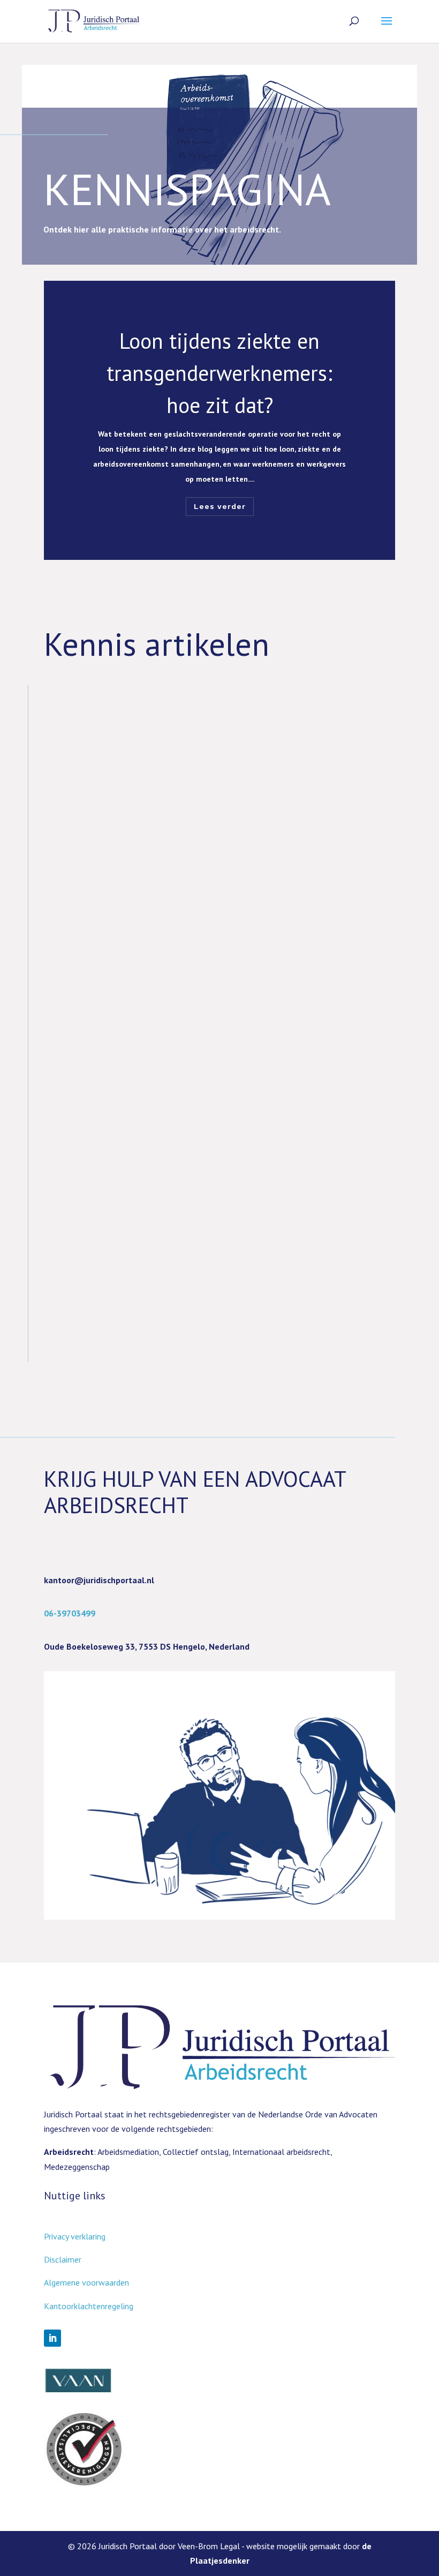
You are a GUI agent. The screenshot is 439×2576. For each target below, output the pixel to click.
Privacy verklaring (75, 2236)
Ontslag (80, 844)
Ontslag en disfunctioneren (140, 1103)
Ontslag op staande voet (129, 1233)
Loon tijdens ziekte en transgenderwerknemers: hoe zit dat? (219, 373)
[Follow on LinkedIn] (52, 2338)
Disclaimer (63, 2259)
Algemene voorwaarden (86, 2282)
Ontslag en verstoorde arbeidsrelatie (170, 974)
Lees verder (220, 506)
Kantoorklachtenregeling (89, 2306)
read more (73, 786)
